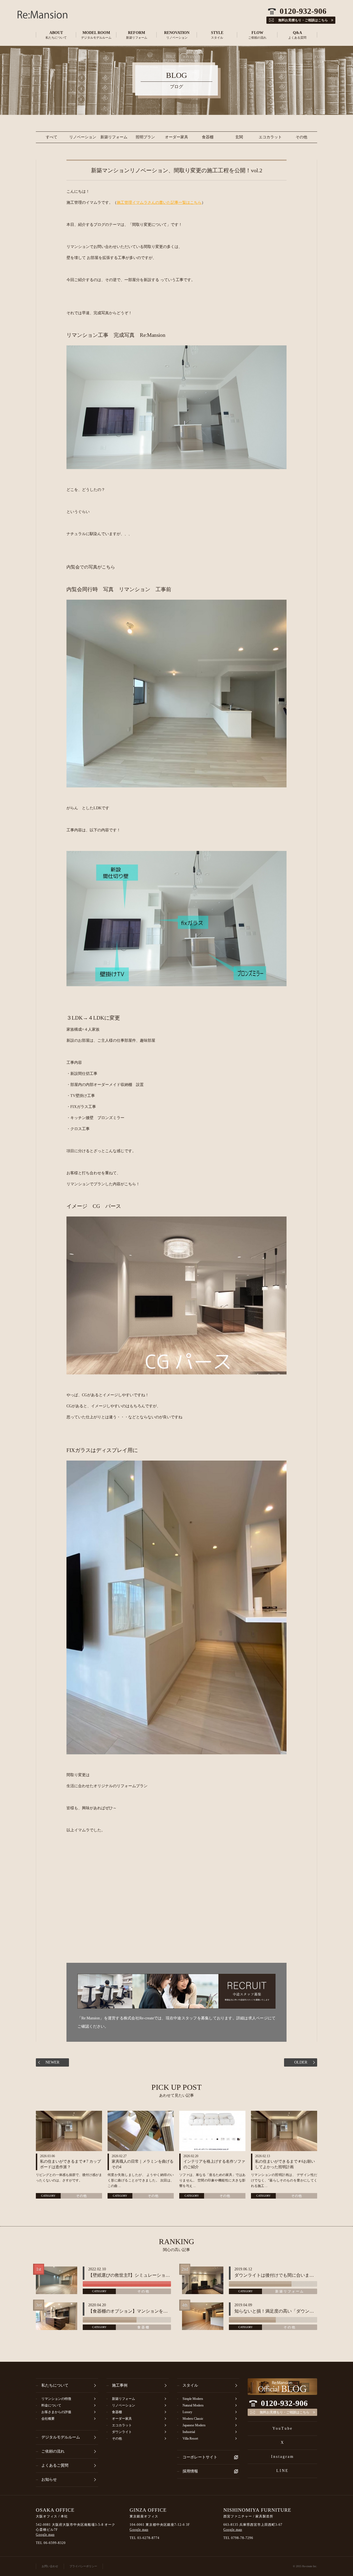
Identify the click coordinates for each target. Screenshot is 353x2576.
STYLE (217, 35)
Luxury (187, 2412)
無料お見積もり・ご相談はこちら (285, 2412)
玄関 (239, 137)
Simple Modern (193, 2399)
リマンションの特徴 (56, 2399)
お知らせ (49, 2480)
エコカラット (270, 137)
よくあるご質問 (55, 2465)
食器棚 (208, 137)
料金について (51, 2405)
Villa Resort (190, 2439)
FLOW (257, 35)
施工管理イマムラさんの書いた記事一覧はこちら (159, 203)
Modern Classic (193, 2419)
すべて (52, 137)
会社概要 (48, 2419)
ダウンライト (122, 2432)
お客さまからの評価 (56, 2412)
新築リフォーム (114, 137)
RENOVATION (177, 35)
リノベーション (83, 137)
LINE (283, 2471)
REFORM (137, 35)
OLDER (301, 2062)
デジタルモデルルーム (61, 2437)
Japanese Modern (194, 2425)
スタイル (190, 2385)
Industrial (189, 2432)
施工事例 (120, 2385)
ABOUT (56, 35)
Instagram (283, 2457)
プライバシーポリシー (83, 2566)
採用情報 (190, 2471)
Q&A (297, 35)
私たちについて (55, 2385)
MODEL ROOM (96, 35)
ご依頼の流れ (53, 2451)
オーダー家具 (176, 137)
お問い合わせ (50, 2566)
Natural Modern (193, 2405)
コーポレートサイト (200, 2457)
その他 (301, 137)
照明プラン (145, 137)
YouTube (283, 2428)
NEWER (52, 2062)
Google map (45, 2535)
